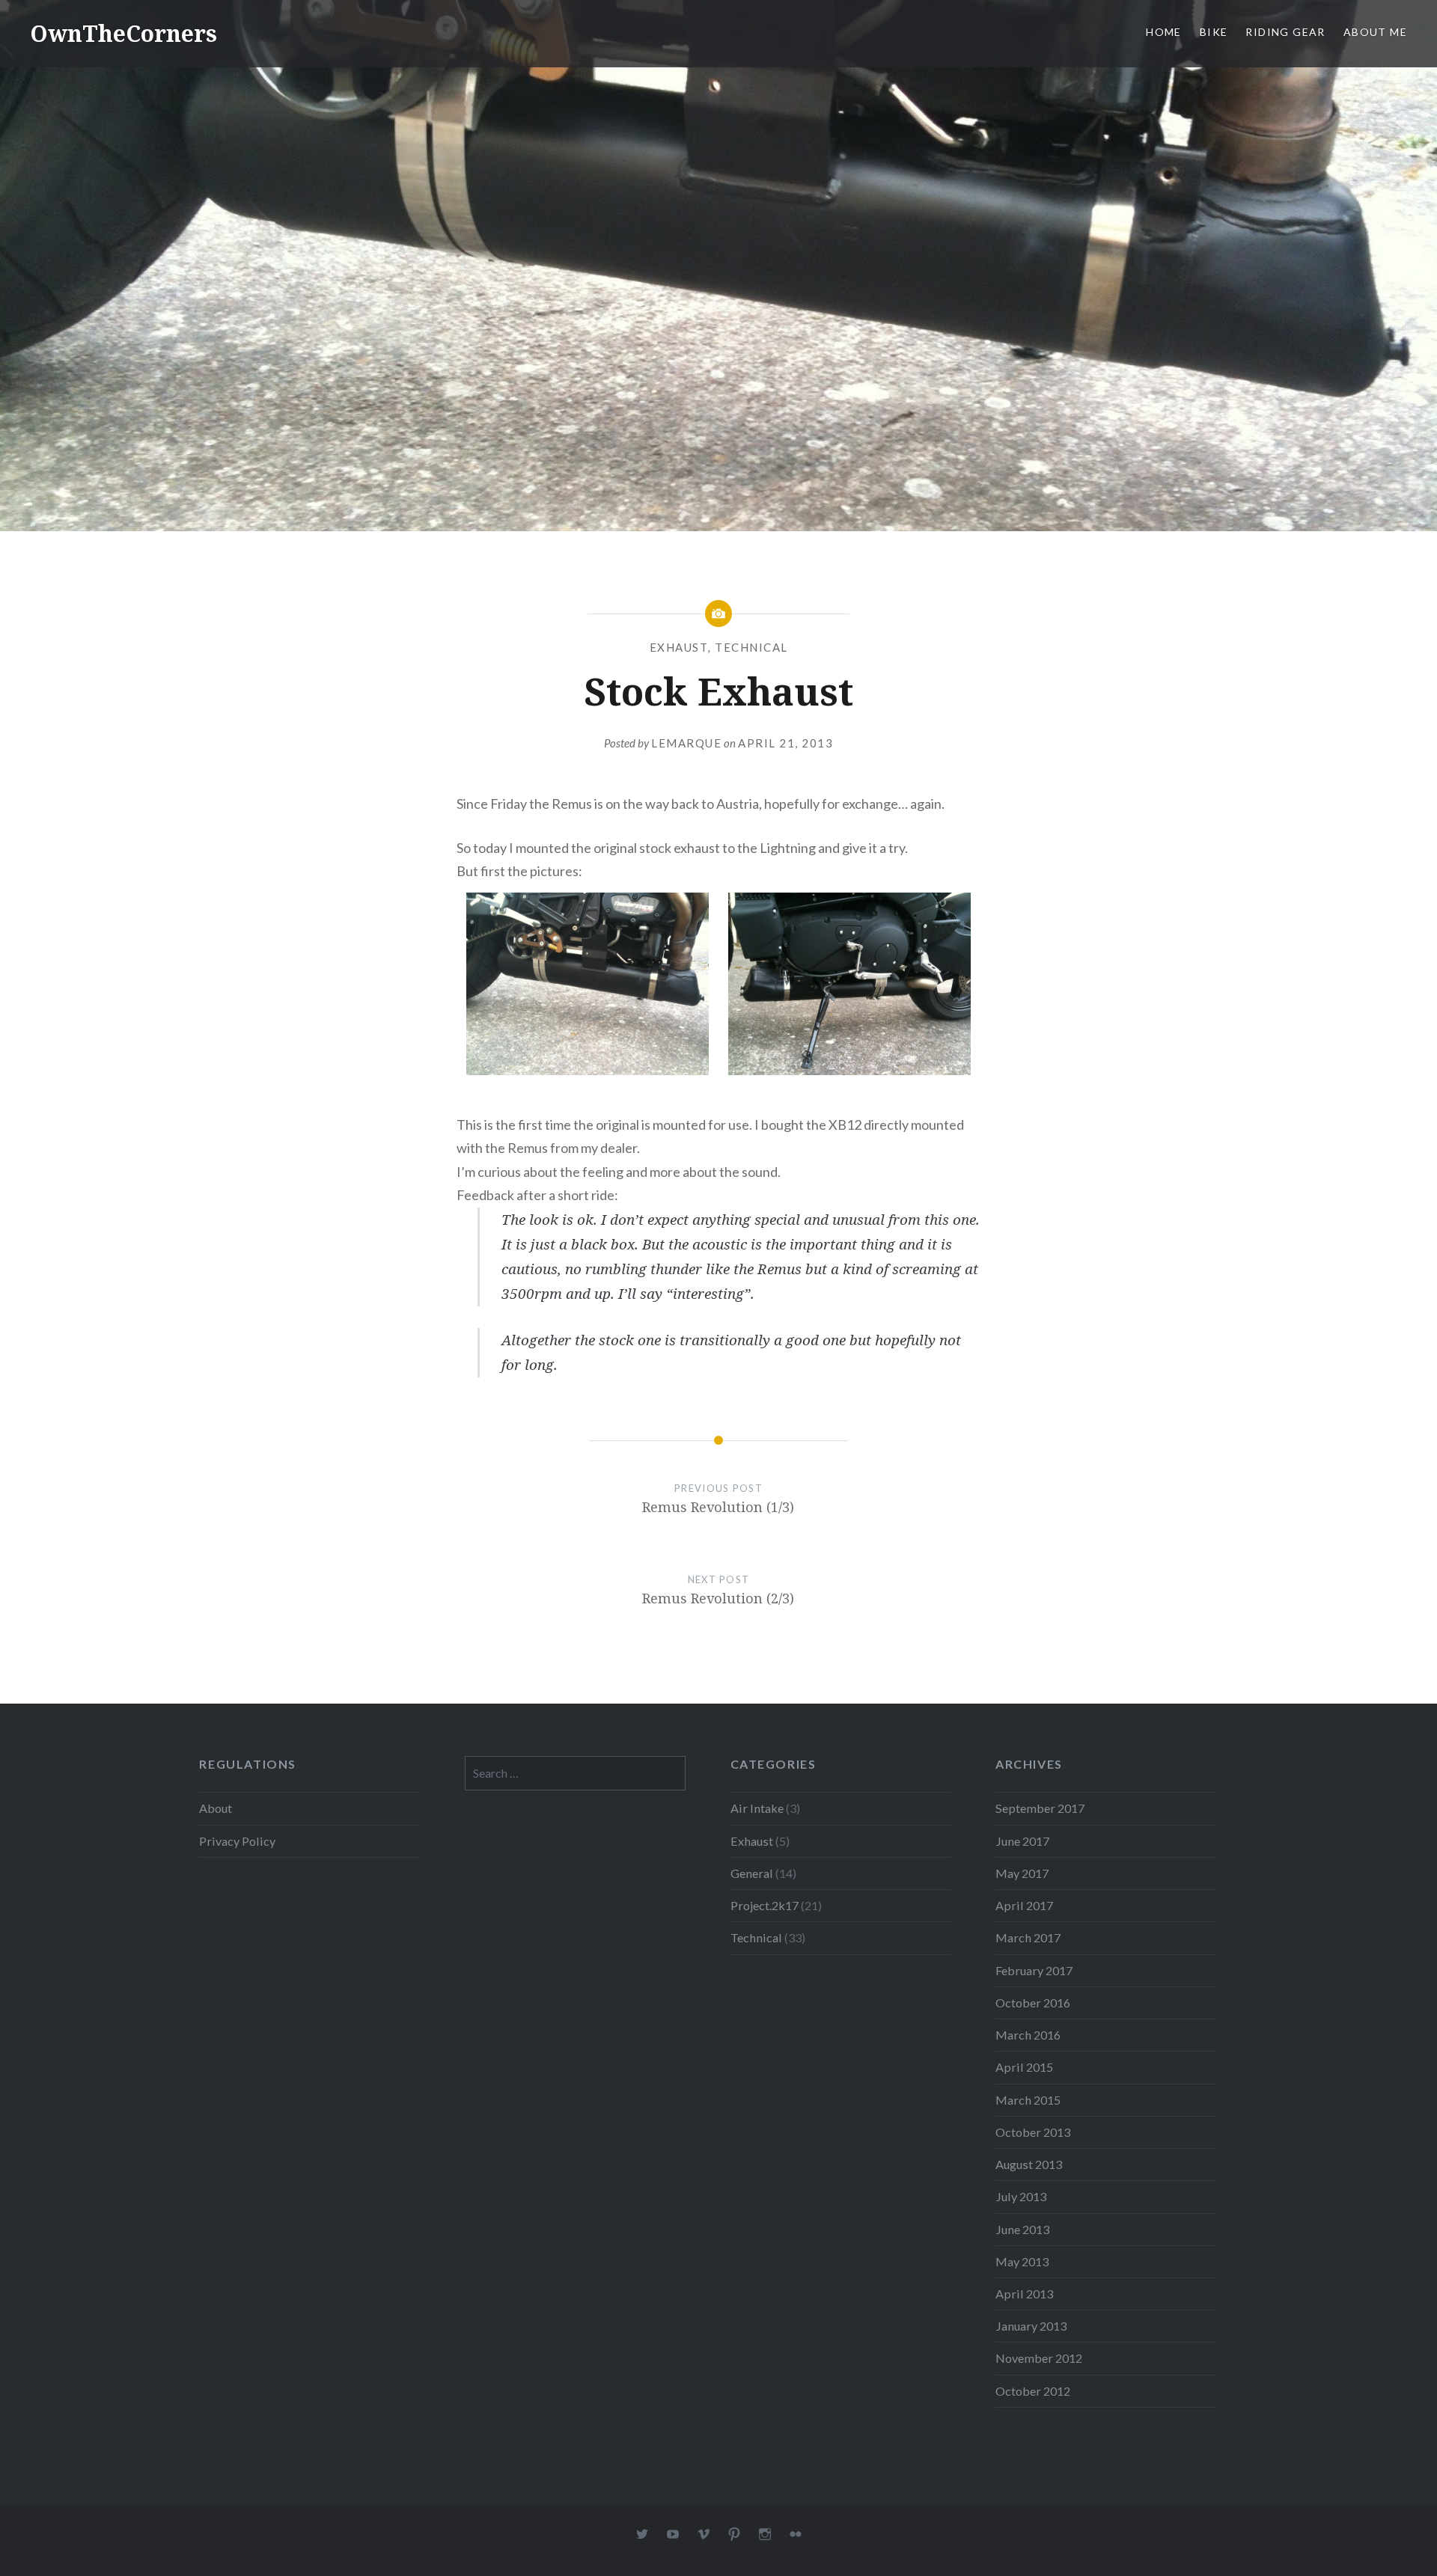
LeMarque (686, 743)
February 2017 (1034, 1970)
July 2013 (1021, 2196)
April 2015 (1024, 2067)
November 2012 (1039, 2358)
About (216, 1808)
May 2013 (1022, 2261)
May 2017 (1022, 1873)
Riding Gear (1285, 32)
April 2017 (1024, 1905)
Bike (1214, 32)
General (752, 1873)
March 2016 (1028, 2035)
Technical (751, 647)
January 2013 (1031, 2326)
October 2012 (1033, 2391)
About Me (1375, 32)
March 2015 (1028, 2100)
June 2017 (1022, 1841)
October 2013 (1033, 2132)
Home (1164, 32)
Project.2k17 (765, 1905)
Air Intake (757, 1808)
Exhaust (679, 647)
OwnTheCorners (123, 33)
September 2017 (1040, 1808)
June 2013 (1022, 2229)
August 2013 (1029, 2164)
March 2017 (1028, 1937)
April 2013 (1024, 2294)
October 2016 (1033, 2003)
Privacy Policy (237, 1841)
